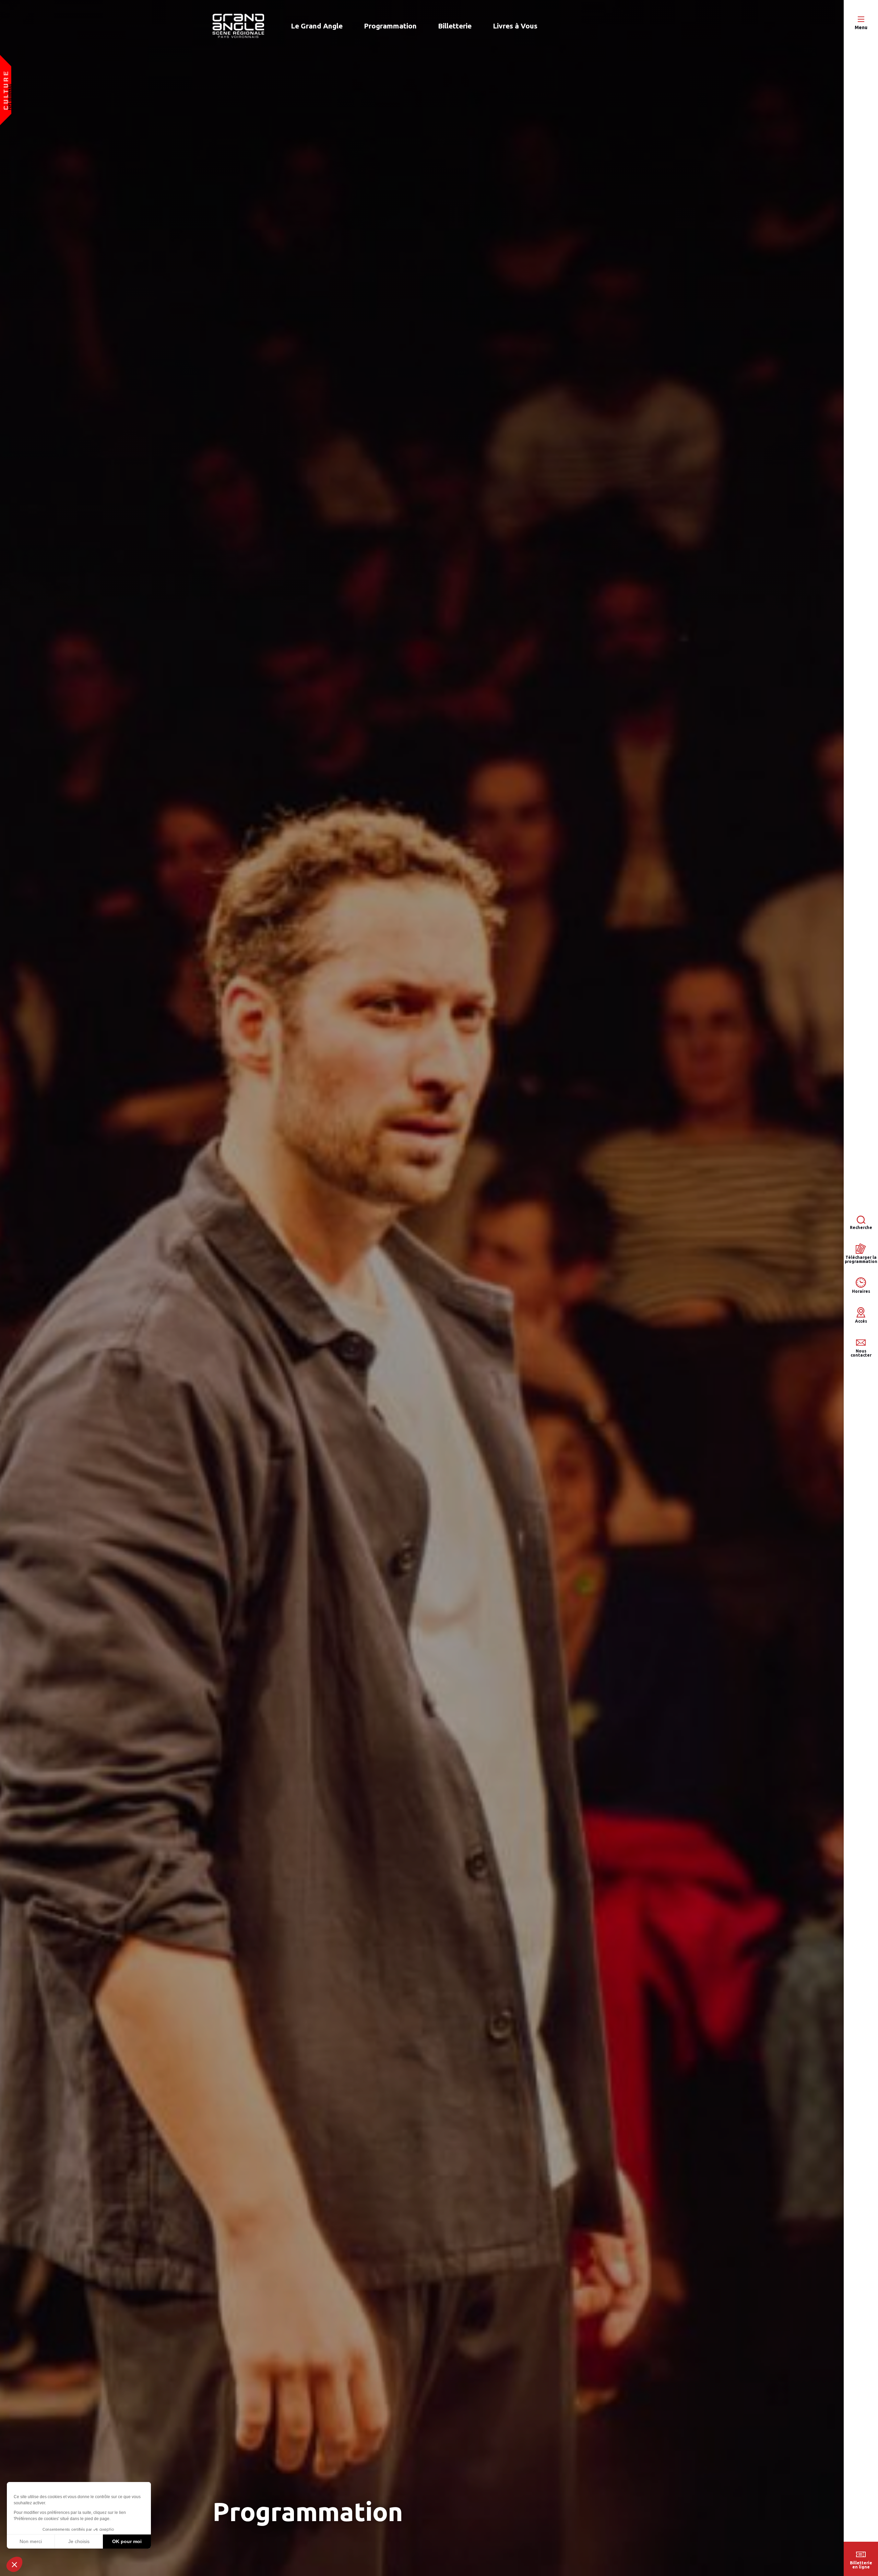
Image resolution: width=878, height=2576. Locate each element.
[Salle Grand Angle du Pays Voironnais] (238, 26)
